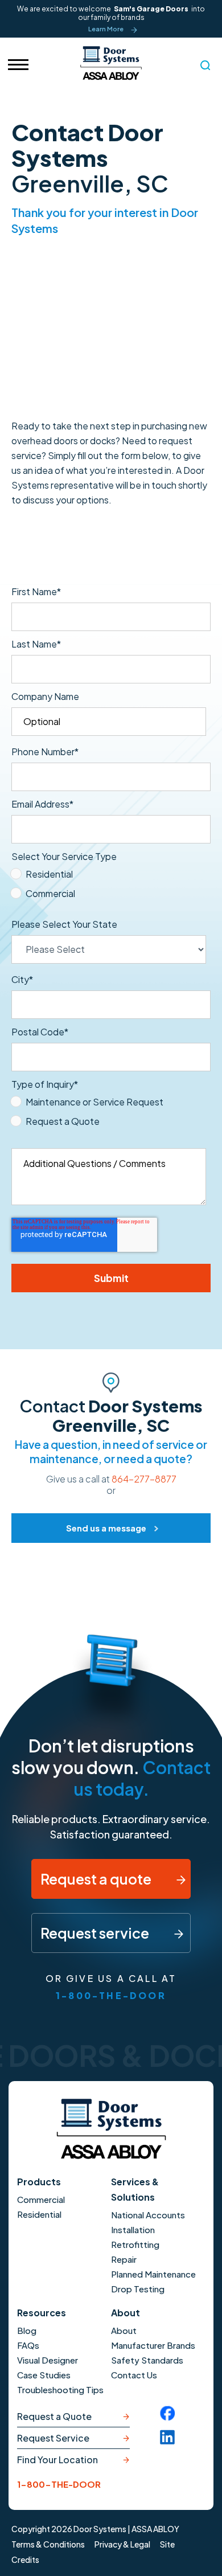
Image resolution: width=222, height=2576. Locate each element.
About (126, 2313)
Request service (96, 1933)
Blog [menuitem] (27, 2330)
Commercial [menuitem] (41, 2199)
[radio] (109, 877)
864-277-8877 (144, 1479)
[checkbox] (109, 886)
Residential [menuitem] (39, 2214)
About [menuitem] (124, 2330)
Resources (42, 2313)
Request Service (53, 2438)
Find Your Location (57, 2460)
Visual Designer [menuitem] (48, 2360)
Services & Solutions (135, 2189)
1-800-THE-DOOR (111, 1995)
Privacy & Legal (122, 2544)
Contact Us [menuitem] (134, 2375)
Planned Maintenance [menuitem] (153, 2274)
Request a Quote (54, 2416)
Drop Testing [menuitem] (138, 2289)
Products (39, 2182)
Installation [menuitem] (133, 2229)
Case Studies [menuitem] (44, 2375)
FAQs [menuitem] (28, 2345)
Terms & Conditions (48, 2544)
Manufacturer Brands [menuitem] (153, 2345)
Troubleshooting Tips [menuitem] (60, 2389)
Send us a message (106, 1528)
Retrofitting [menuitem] (135, 2244)
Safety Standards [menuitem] (147, 2360)
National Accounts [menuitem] (148, 2215)
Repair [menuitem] (124, 2259)
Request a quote (97, 1879)
